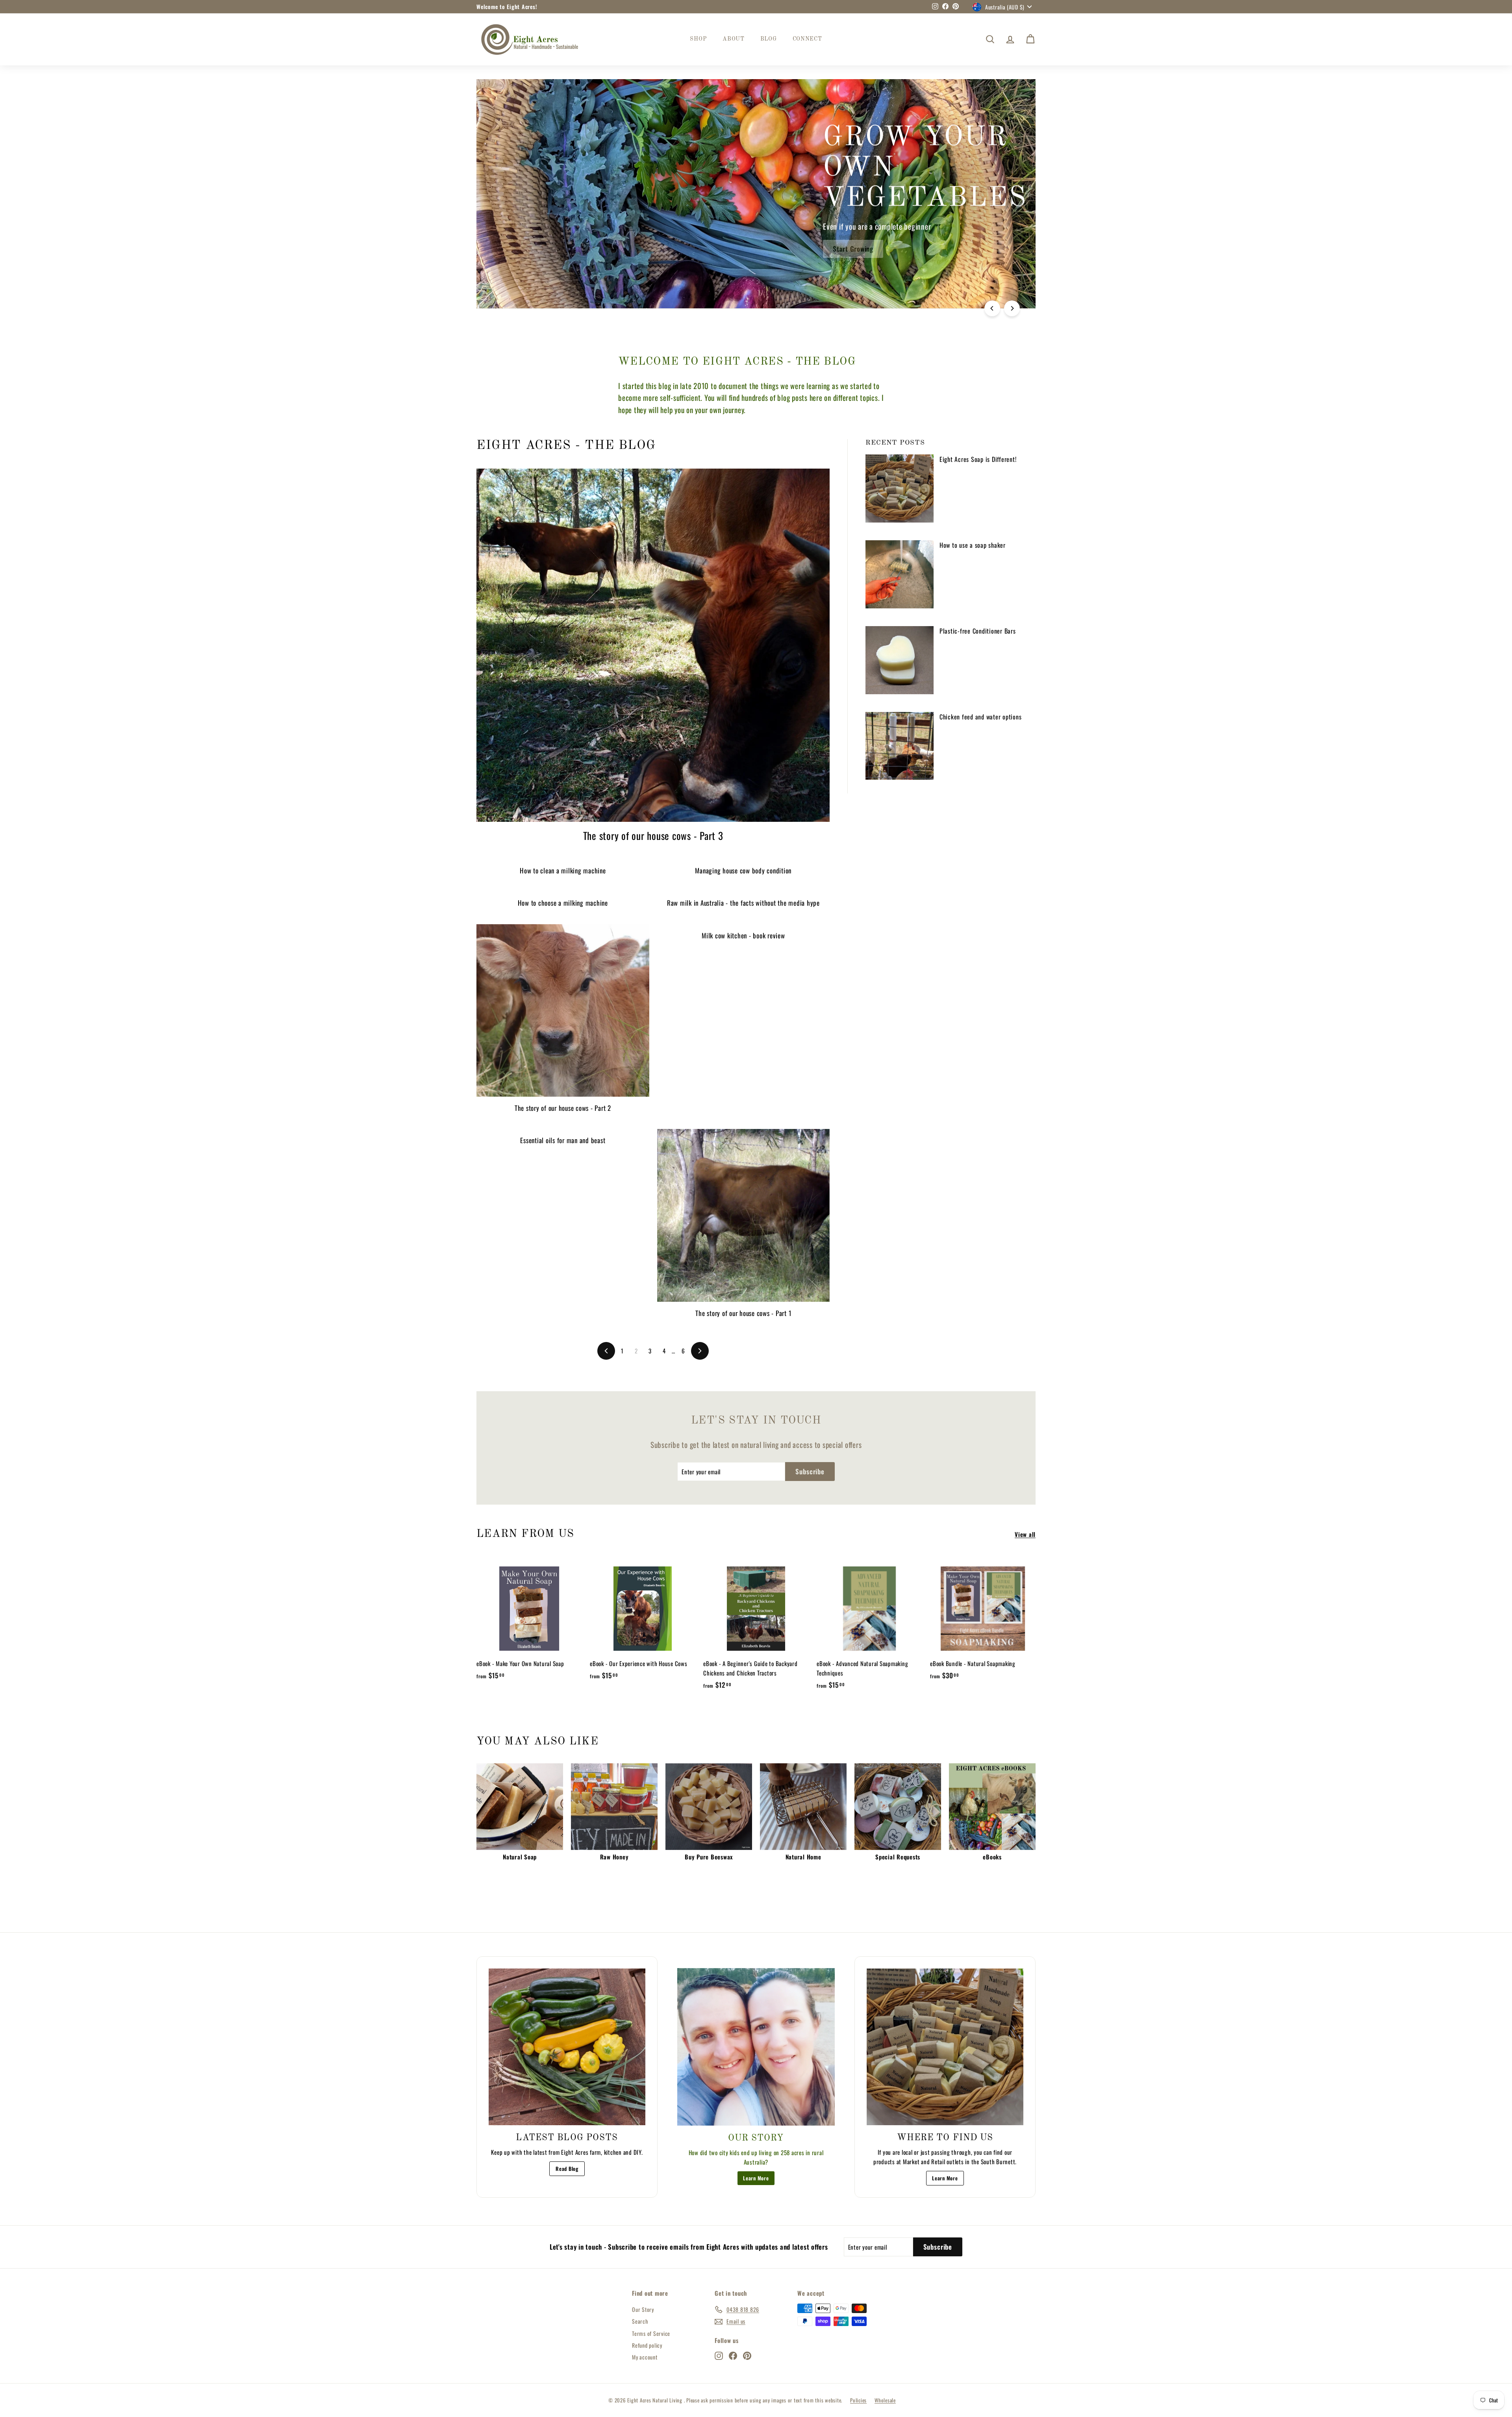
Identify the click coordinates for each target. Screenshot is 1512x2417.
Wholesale (885, 2400)
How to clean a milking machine (563, 870)
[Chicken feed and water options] (900, 746)
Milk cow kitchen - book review (743, 935)
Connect (807, 39)
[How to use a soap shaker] (900, 574)
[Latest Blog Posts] (567, 2047)
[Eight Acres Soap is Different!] (900, 488)
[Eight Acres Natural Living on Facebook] (733, 2355)
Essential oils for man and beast (563, 1140)
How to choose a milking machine (563, 903)
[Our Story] (756, 2047)
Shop (698, 39)
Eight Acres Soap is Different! (978, 459)
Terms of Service (651, 2333)
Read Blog (567, 2169)
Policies (858, 2400)
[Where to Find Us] (945, 2047)
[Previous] (992, 308)
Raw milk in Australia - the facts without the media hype (743, 903)
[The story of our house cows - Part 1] (744, 1215)
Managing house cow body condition (743, 870)
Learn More (756, 2178)
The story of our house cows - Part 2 (563, 1108)
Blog (769, 39)
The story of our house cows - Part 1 (743, 1313)
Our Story (643, 2309)
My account (645, 2357)
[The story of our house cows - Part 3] (653, 645)
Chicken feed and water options (981, 717)
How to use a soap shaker (973, 545)
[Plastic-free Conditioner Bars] (900, 660)
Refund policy (647, 2345)
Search (640, 2321)
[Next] (1012, 308)
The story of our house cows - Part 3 (653, 835)
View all (1025, 1534)
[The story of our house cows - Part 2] (563, 1011)
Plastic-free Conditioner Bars (978, 631)
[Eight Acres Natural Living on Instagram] (719, 2355)
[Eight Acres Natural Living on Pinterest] (747, 2355)
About (734, 39)
